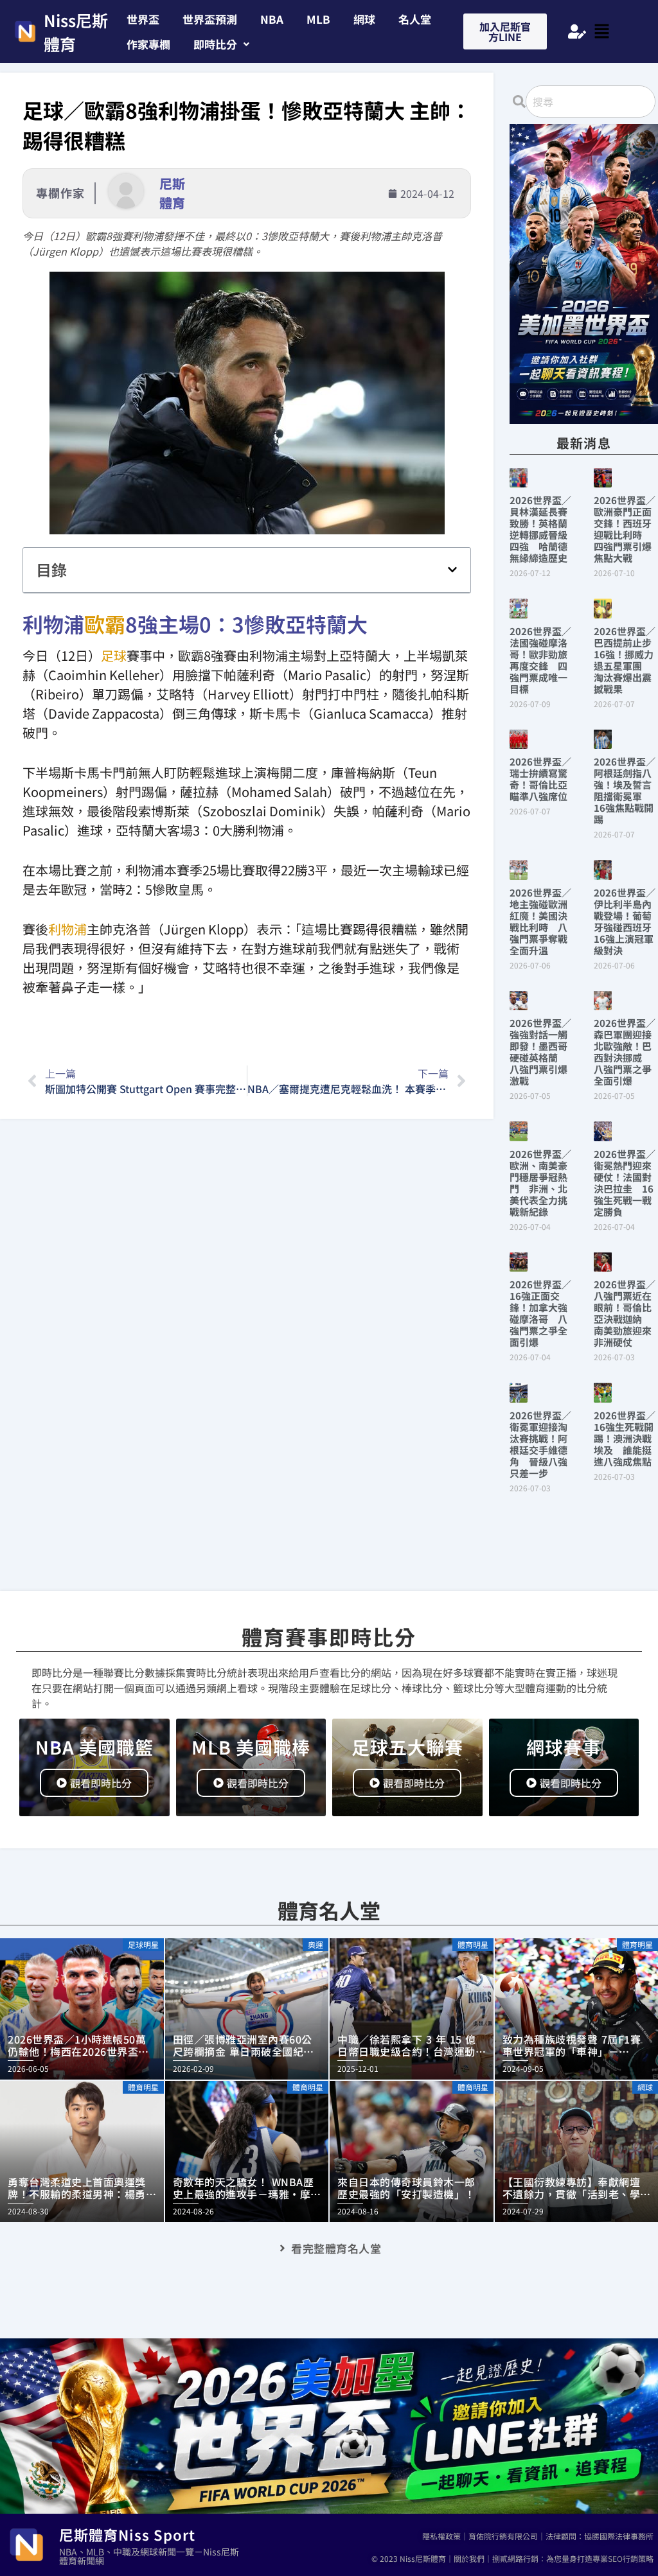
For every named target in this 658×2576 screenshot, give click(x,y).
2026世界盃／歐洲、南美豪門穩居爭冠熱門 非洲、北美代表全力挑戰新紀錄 (540, 1183)
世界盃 (143, 19)
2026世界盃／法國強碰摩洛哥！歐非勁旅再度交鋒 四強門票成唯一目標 (540, 660)
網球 (364, 19)
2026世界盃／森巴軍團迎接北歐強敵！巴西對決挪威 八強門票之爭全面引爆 (625, 1052)
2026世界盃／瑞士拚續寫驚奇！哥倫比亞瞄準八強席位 (540, 779)
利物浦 (67, 929)
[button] (221, 44)
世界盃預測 (210, 19)
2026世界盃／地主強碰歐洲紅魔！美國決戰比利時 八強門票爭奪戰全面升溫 (540, 921)
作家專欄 (148, 44)
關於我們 (469, 2558)
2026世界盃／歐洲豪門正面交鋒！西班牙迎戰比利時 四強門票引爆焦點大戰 (625, 529)
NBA (272, 19)
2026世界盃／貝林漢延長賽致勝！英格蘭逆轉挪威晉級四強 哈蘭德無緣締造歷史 (540, 529)
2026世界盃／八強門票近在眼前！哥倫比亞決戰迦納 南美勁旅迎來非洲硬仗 (625, 1313)
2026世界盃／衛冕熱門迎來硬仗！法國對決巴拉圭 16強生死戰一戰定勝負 (625, 1183)
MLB (318, 19)
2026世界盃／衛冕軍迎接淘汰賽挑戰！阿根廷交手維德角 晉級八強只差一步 (540, 1444)
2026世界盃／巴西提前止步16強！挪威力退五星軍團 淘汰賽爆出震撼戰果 (625, 660)
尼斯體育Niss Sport (127, 2534)
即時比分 (215, 44)
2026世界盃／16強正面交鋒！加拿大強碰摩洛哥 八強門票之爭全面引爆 (540, 1313)
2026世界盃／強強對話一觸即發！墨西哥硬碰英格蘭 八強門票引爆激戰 (540, 1052)
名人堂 (415, 19)
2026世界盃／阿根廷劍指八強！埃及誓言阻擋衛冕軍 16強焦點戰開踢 (625, 790)
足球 (114, 655)
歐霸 (105, 624)
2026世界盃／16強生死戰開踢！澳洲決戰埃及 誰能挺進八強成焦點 (625, 1438)
